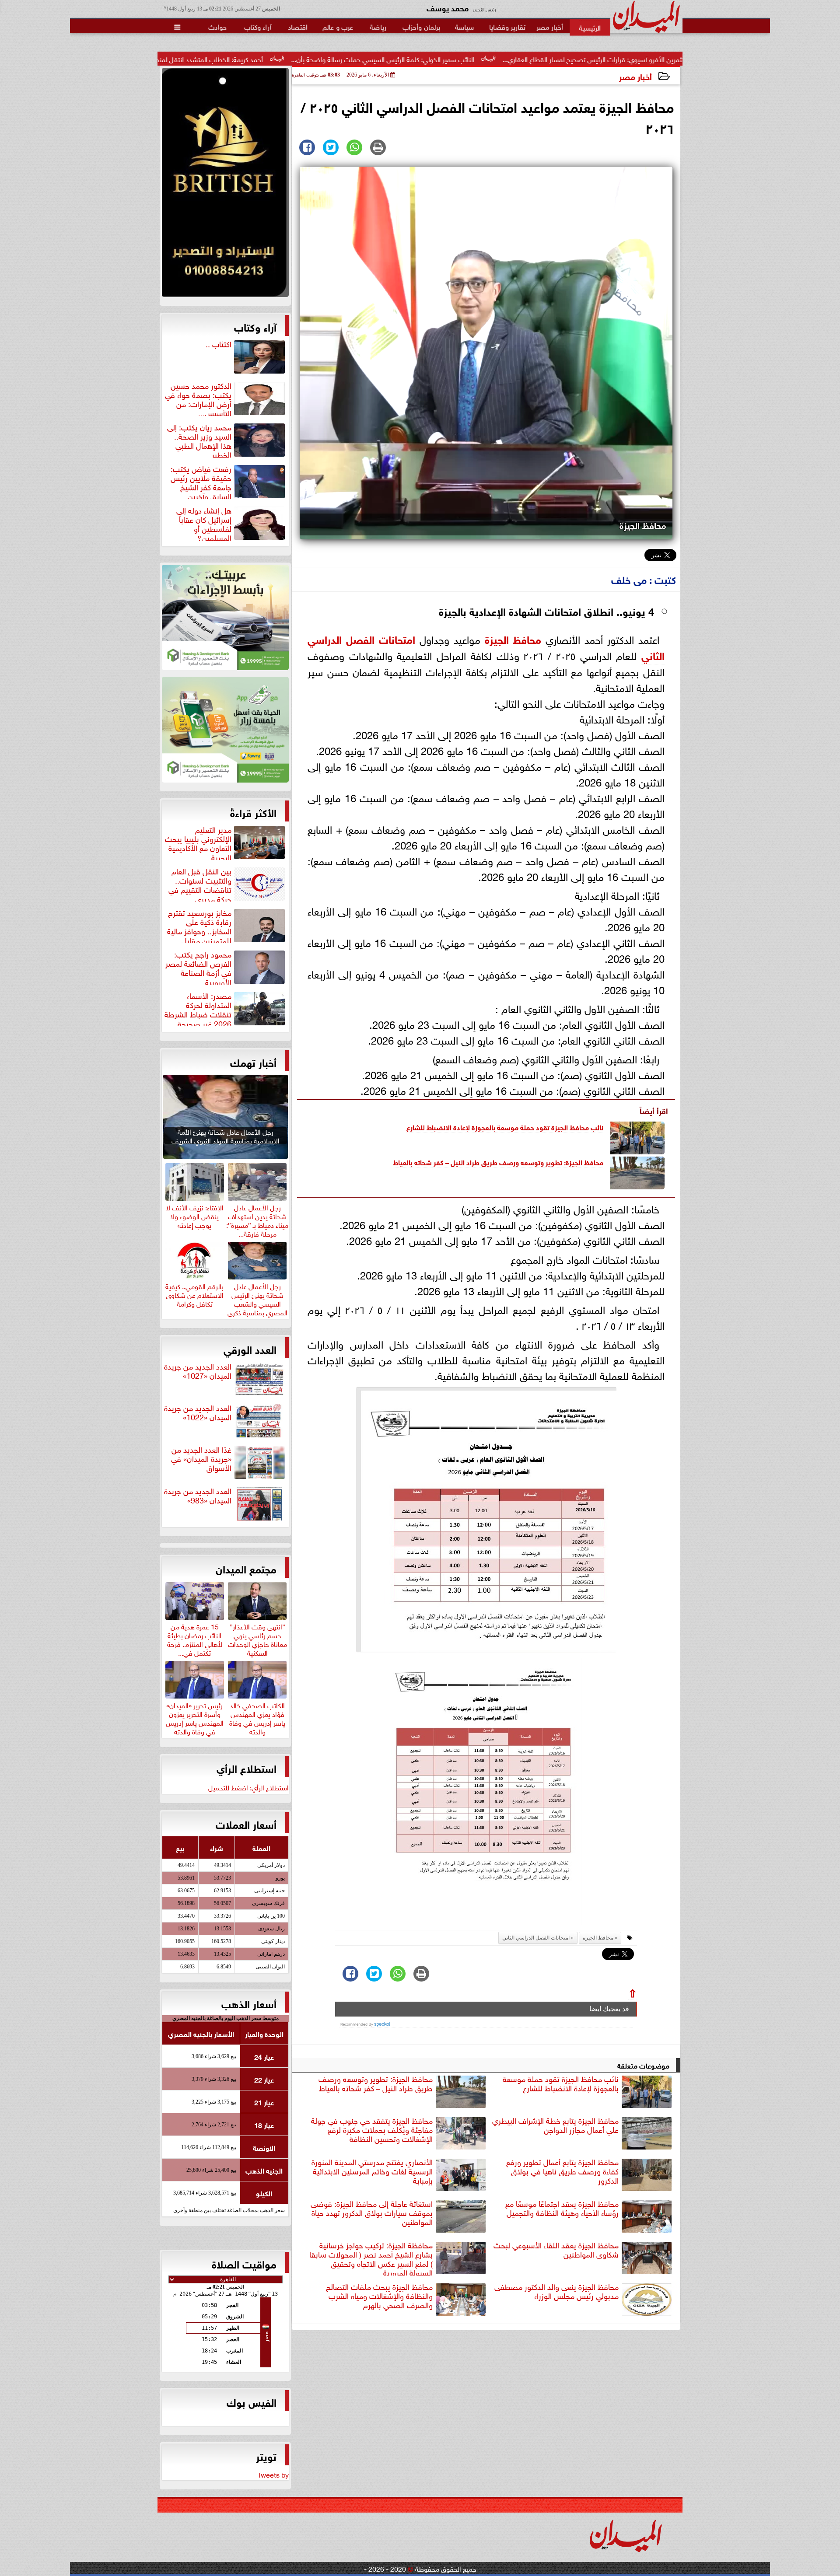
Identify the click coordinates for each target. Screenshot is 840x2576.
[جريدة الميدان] (225, 185)
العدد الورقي (250, 1349)
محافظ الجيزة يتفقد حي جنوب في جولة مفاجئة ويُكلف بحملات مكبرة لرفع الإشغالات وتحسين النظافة (372, 2130)
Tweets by (273, 2474)
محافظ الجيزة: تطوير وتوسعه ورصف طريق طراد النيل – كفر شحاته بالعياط (498, 1162)
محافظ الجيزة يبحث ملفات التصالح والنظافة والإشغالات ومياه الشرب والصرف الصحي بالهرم (379, 2296)
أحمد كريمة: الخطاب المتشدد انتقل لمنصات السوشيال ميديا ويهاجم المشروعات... (284, 59)
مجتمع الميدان (246, 1568)
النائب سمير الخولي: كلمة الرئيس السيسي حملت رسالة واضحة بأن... (514, 59)
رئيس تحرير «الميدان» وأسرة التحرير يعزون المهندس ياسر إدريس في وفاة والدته (195, 1717)
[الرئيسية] (590, 27)
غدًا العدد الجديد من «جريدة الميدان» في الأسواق (201, 1459)
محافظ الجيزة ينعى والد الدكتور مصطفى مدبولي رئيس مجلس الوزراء (556, 2291)
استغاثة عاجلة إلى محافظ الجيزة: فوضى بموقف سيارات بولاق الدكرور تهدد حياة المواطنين (372, 2213)
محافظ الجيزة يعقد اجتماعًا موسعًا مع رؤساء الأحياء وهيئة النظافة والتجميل (562, 2208)
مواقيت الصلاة (244, 2263)
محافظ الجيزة (513, 638)
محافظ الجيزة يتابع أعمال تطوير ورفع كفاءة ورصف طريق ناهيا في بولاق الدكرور (562, 2171)
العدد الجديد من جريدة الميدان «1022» (198, 1413)
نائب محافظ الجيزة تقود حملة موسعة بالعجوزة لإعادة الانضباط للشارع (505, 1127)
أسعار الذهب (249, 2003)
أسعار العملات (246, 1824)
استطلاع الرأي (247, 1768)
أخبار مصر (635, 76)
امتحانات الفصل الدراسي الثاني (536, 1938)
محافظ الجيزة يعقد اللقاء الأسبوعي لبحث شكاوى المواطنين (556, 2250)
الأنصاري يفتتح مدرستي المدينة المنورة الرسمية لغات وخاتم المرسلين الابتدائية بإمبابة (372, 2171)
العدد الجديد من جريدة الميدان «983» (198, 1496)
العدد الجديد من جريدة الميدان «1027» (198, 1371)
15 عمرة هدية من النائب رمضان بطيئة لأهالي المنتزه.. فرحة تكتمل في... (195, 1638)
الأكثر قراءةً (253, 812)
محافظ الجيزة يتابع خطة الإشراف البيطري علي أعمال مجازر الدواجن (555, 2125)
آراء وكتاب (255, 326)
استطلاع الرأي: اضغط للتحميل (248, 1787)
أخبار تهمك (253, 1062)
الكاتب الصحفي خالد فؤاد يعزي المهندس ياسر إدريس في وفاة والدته (257, 1717)
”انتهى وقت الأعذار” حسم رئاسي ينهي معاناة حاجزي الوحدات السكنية (257, 1638)
